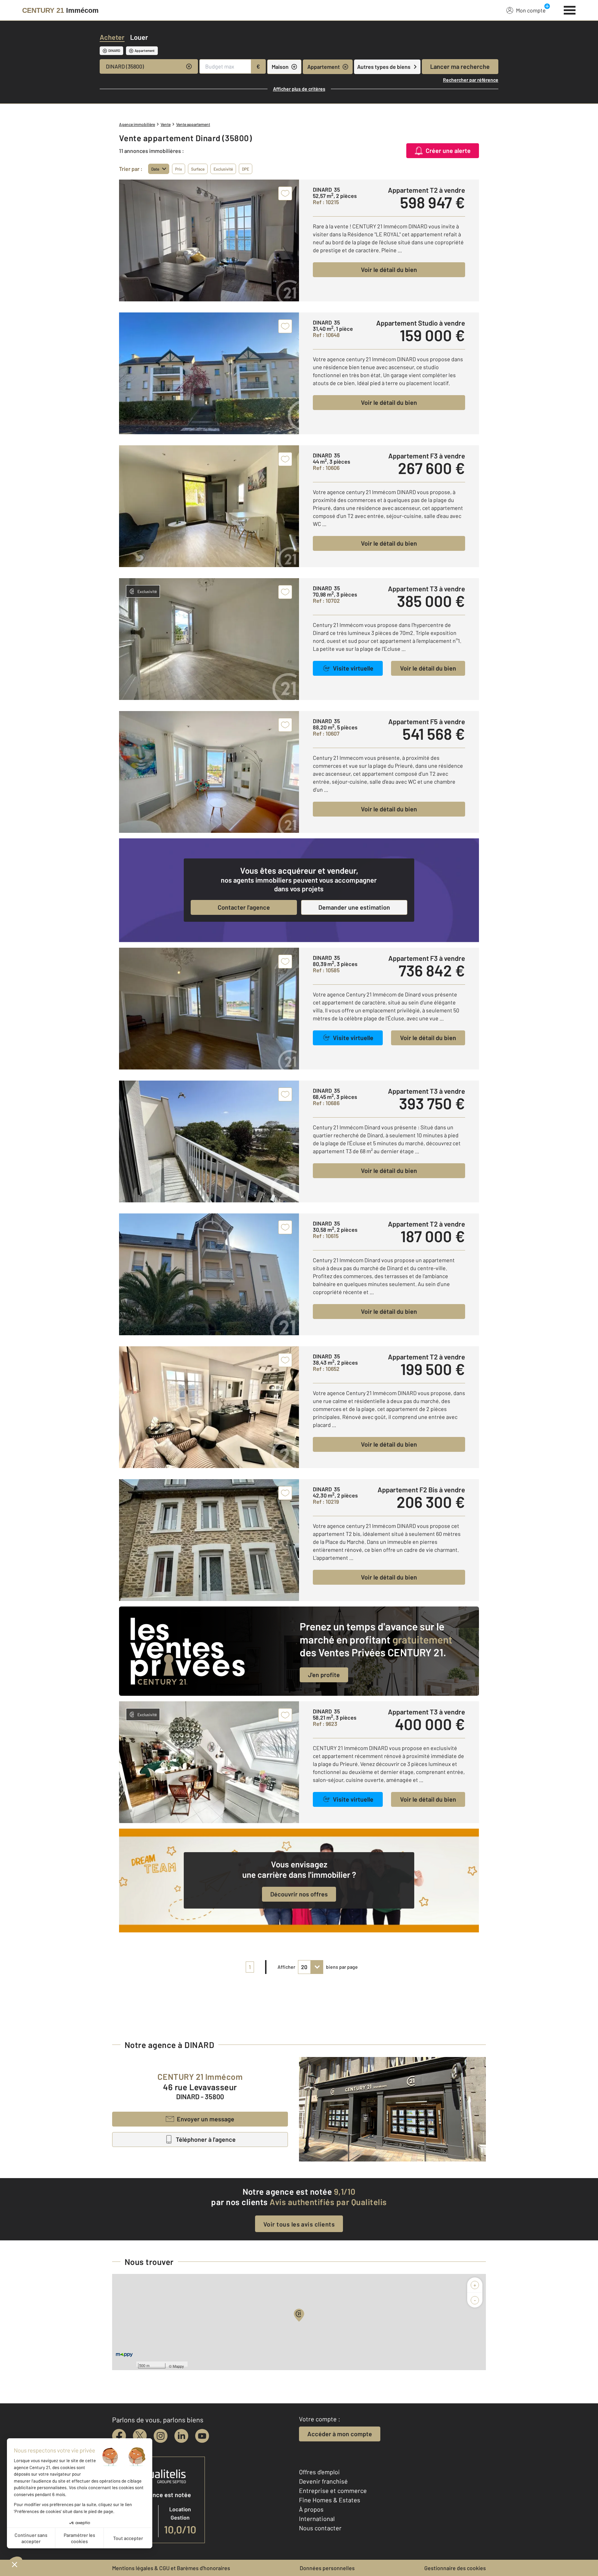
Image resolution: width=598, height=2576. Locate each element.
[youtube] (202, 2436)
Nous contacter (320, 2528)
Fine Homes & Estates (330, 2500)
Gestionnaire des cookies (455, 2568)
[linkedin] (181, 2436)
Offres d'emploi (319, 2472)
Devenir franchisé (323, 2481)
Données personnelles (327, 2568)
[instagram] (161, 2436)
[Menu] (570, 9)
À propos (311, 2509)
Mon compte (531, 10)
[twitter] (140, 2436)
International (317, 2519)
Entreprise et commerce (333, 2491)
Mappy (178, 2366)
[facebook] (119, 2436)
